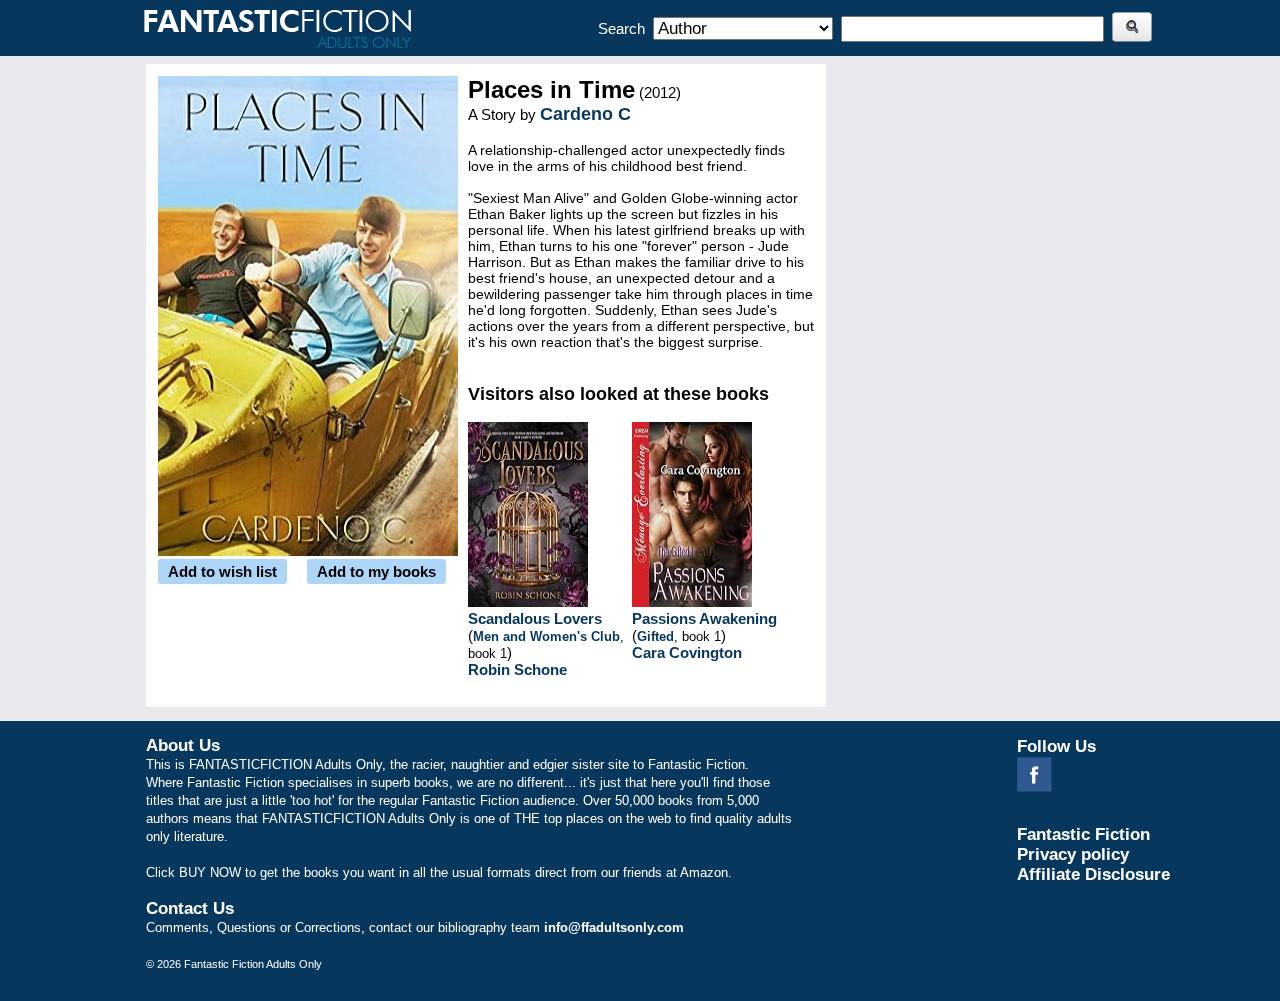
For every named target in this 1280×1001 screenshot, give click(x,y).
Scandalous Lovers (535, 618)
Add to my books (376, 571)
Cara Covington (687, 652)
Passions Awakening (704, 618)
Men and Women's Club (546, 636)
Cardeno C (585, 114)
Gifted (655, 636)
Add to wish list (222, 571)
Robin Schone (517, 669)
